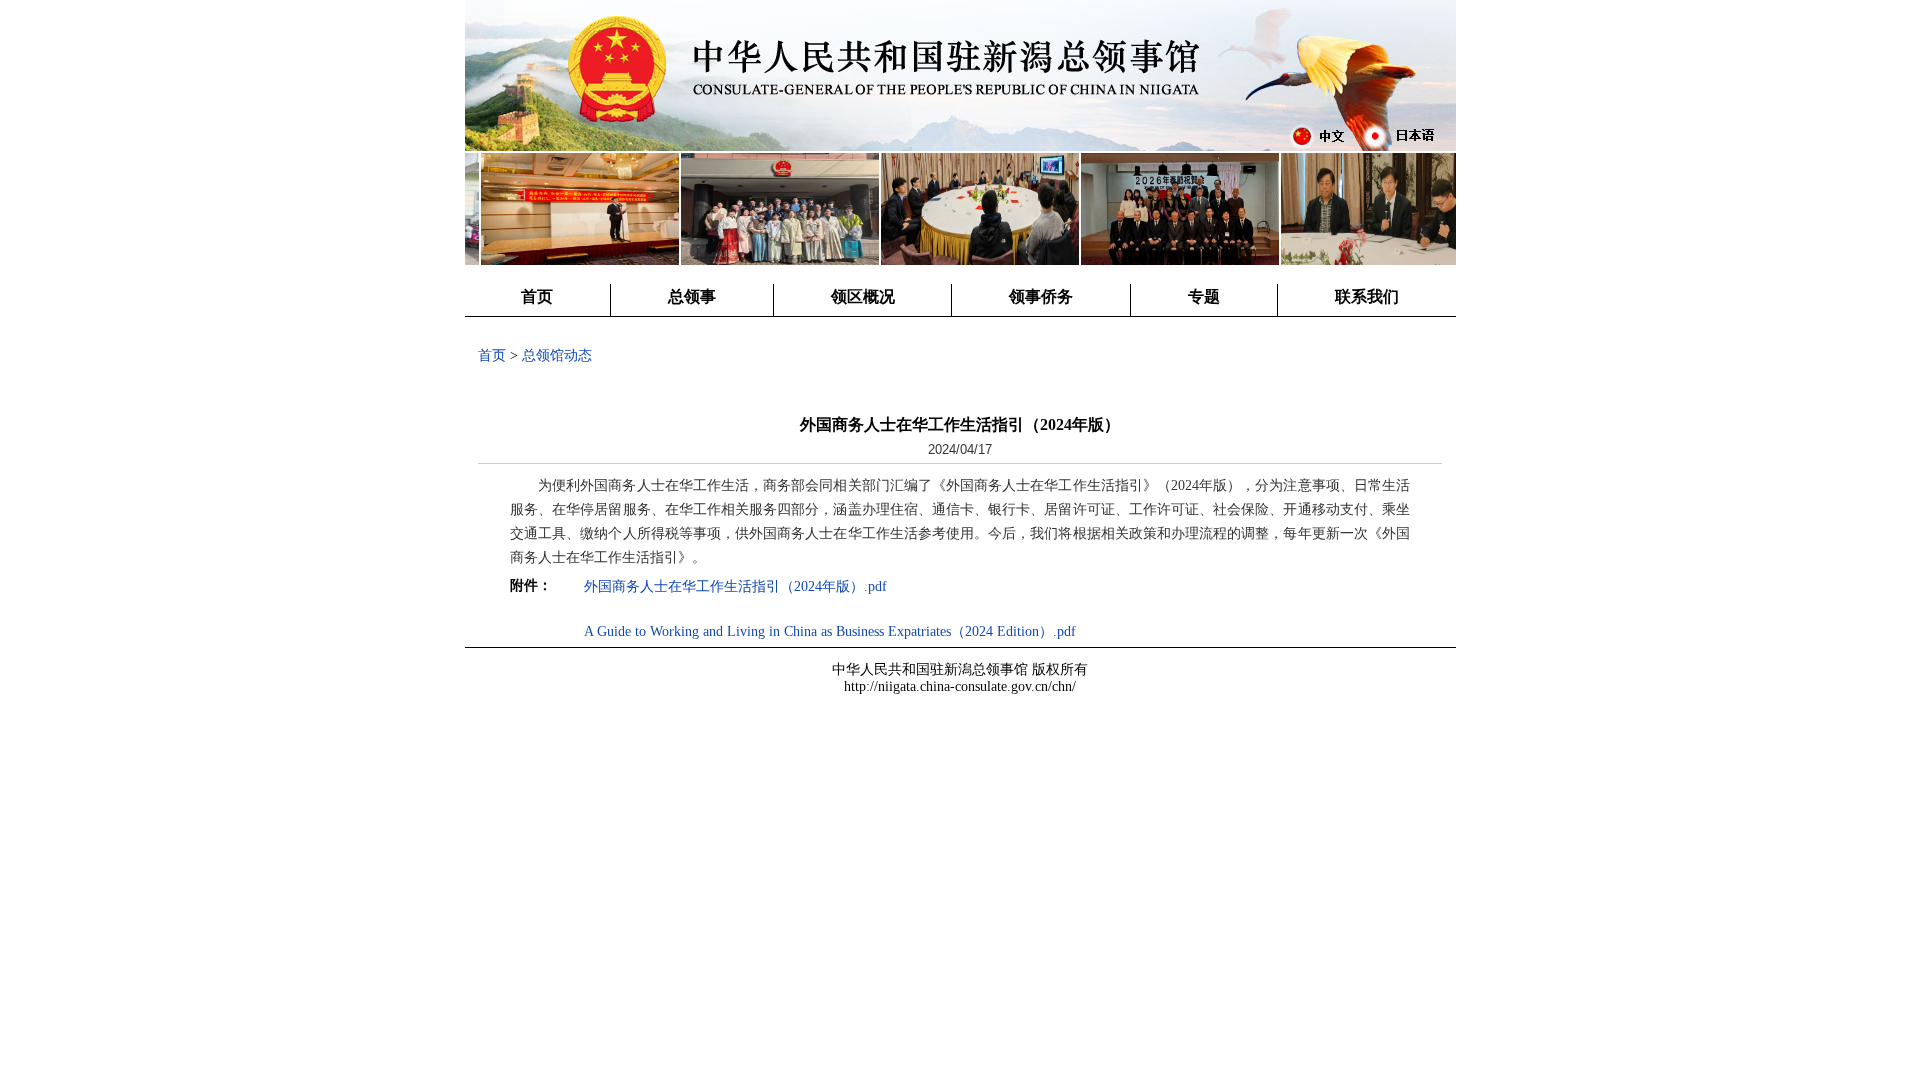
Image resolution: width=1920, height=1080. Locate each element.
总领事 (692, 296)
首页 (537, 296)
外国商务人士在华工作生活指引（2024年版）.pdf (735, 586)
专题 (1204, 296)
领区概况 (863, 296)
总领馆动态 (557, 355)
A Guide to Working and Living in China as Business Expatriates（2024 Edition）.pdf (830, 631)
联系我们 (1367, 296)
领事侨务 (1041, 296)
